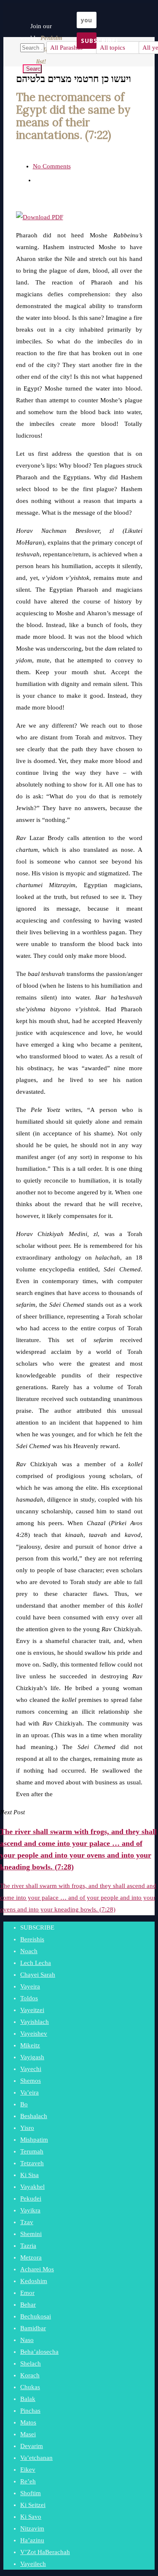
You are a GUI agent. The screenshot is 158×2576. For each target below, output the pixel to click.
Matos (28, 2422)
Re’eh (28, 2481)
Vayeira (30, 1986)
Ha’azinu (32, 2540)
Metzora (31, 2257)
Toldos (29, 1998)
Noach (29, 1951)
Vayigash (32, 2057)
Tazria (28, 2246)
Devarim (32, 2446)
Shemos (31, 2081)
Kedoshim (34, 2281)
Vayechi (31, 2069)
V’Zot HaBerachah (45, 2552)
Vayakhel (32, 2187)
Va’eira (29, 2092)
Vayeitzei (32, 2010)
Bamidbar (33, 2328)
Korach (30, 2375)
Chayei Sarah (38, 1975)
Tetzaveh (32, 2163)
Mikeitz (30, 2045)
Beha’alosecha (39, 2352)
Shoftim (31, 2493)
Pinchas (30, 2411)
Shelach (31, 2363)
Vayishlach (35, 2022)
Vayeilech (33, 2564)
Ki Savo (31, 2517)
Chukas (30, 2387)
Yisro (27, 2128)
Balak (28, 2399)
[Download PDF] (40, 217)
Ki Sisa (29, 2175)
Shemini (31, 2234)
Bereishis (32, 1939)
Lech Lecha (36, 1963)
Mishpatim (34, 2140)
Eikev (28, 2470)
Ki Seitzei (33, 2505)
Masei (28, 2434)
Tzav (27, 2222)
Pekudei (31, 2199)
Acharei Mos (37, 2269)
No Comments (52, 166)
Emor (27, 2293)
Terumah (32, 2151)
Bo (24, 2104)
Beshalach (34, 2116)
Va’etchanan (36, 2458)
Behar (28, 2305)
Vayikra (30, 2210)
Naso (27, 2340)
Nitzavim (32, 2528)
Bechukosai (36, 2316)
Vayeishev (34, 2034)
